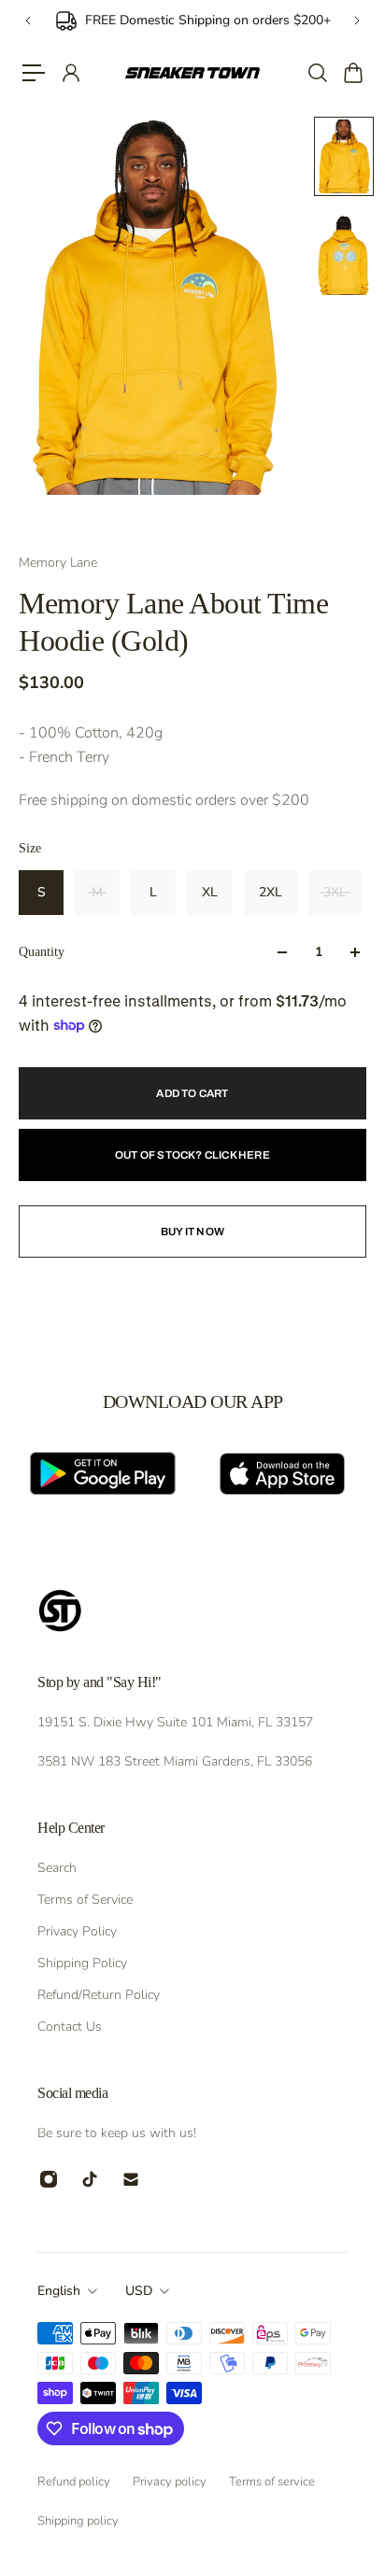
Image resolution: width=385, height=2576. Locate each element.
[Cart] (352, 73)
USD (139, 2291)
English (59, 2291)
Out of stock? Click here (192, 1155)
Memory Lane (58, 563)
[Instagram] (49, 2179)
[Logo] (192, 73)
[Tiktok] (90, 2179)
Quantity (42, 952)
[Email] (131, 2179)
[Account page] (70, 73)
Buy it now (192, 1232)
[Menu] (34, 73)
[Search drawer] (317, 73)
